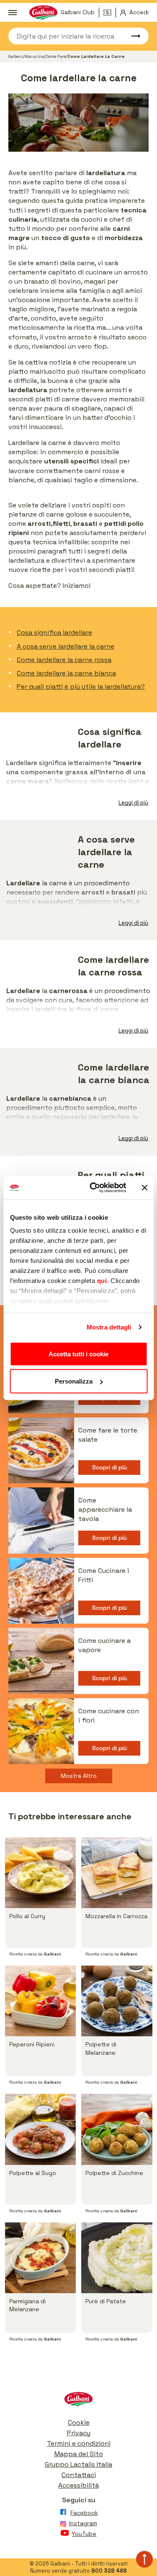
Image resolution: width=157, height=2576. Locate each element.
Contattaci (79, 2475)
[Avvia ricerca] (132, 36)
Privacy (79, 2433)
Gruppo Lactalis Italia (78, 2464)
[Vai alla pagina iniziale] (78, 2401)
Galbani (16, 56)
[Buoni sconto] (110, 13)
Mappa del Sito (79, 2454)
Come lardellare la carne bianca (66, 673)
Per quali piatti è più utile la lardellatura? (81, 687)
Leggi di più (133, 803)
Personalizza (74, 1381)
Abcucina (34, 56)
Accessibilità (78, 2485)
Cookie (79, 2422)
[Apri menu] (13, 13)
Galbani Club (78, 12)
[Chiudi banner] (144, 1187)
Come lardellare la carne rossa (64, 660)
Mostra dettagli (109, 1327)
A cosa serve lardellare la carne (66, 646)
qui (102, 1281)
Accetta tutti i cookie (78, 1354)
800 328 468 (109, 2571)
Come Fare (56, 56)
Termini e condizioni (79, 2443)
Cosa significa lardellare (54, 632)
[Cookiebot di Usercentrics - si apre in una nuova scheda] (94, 1188)
